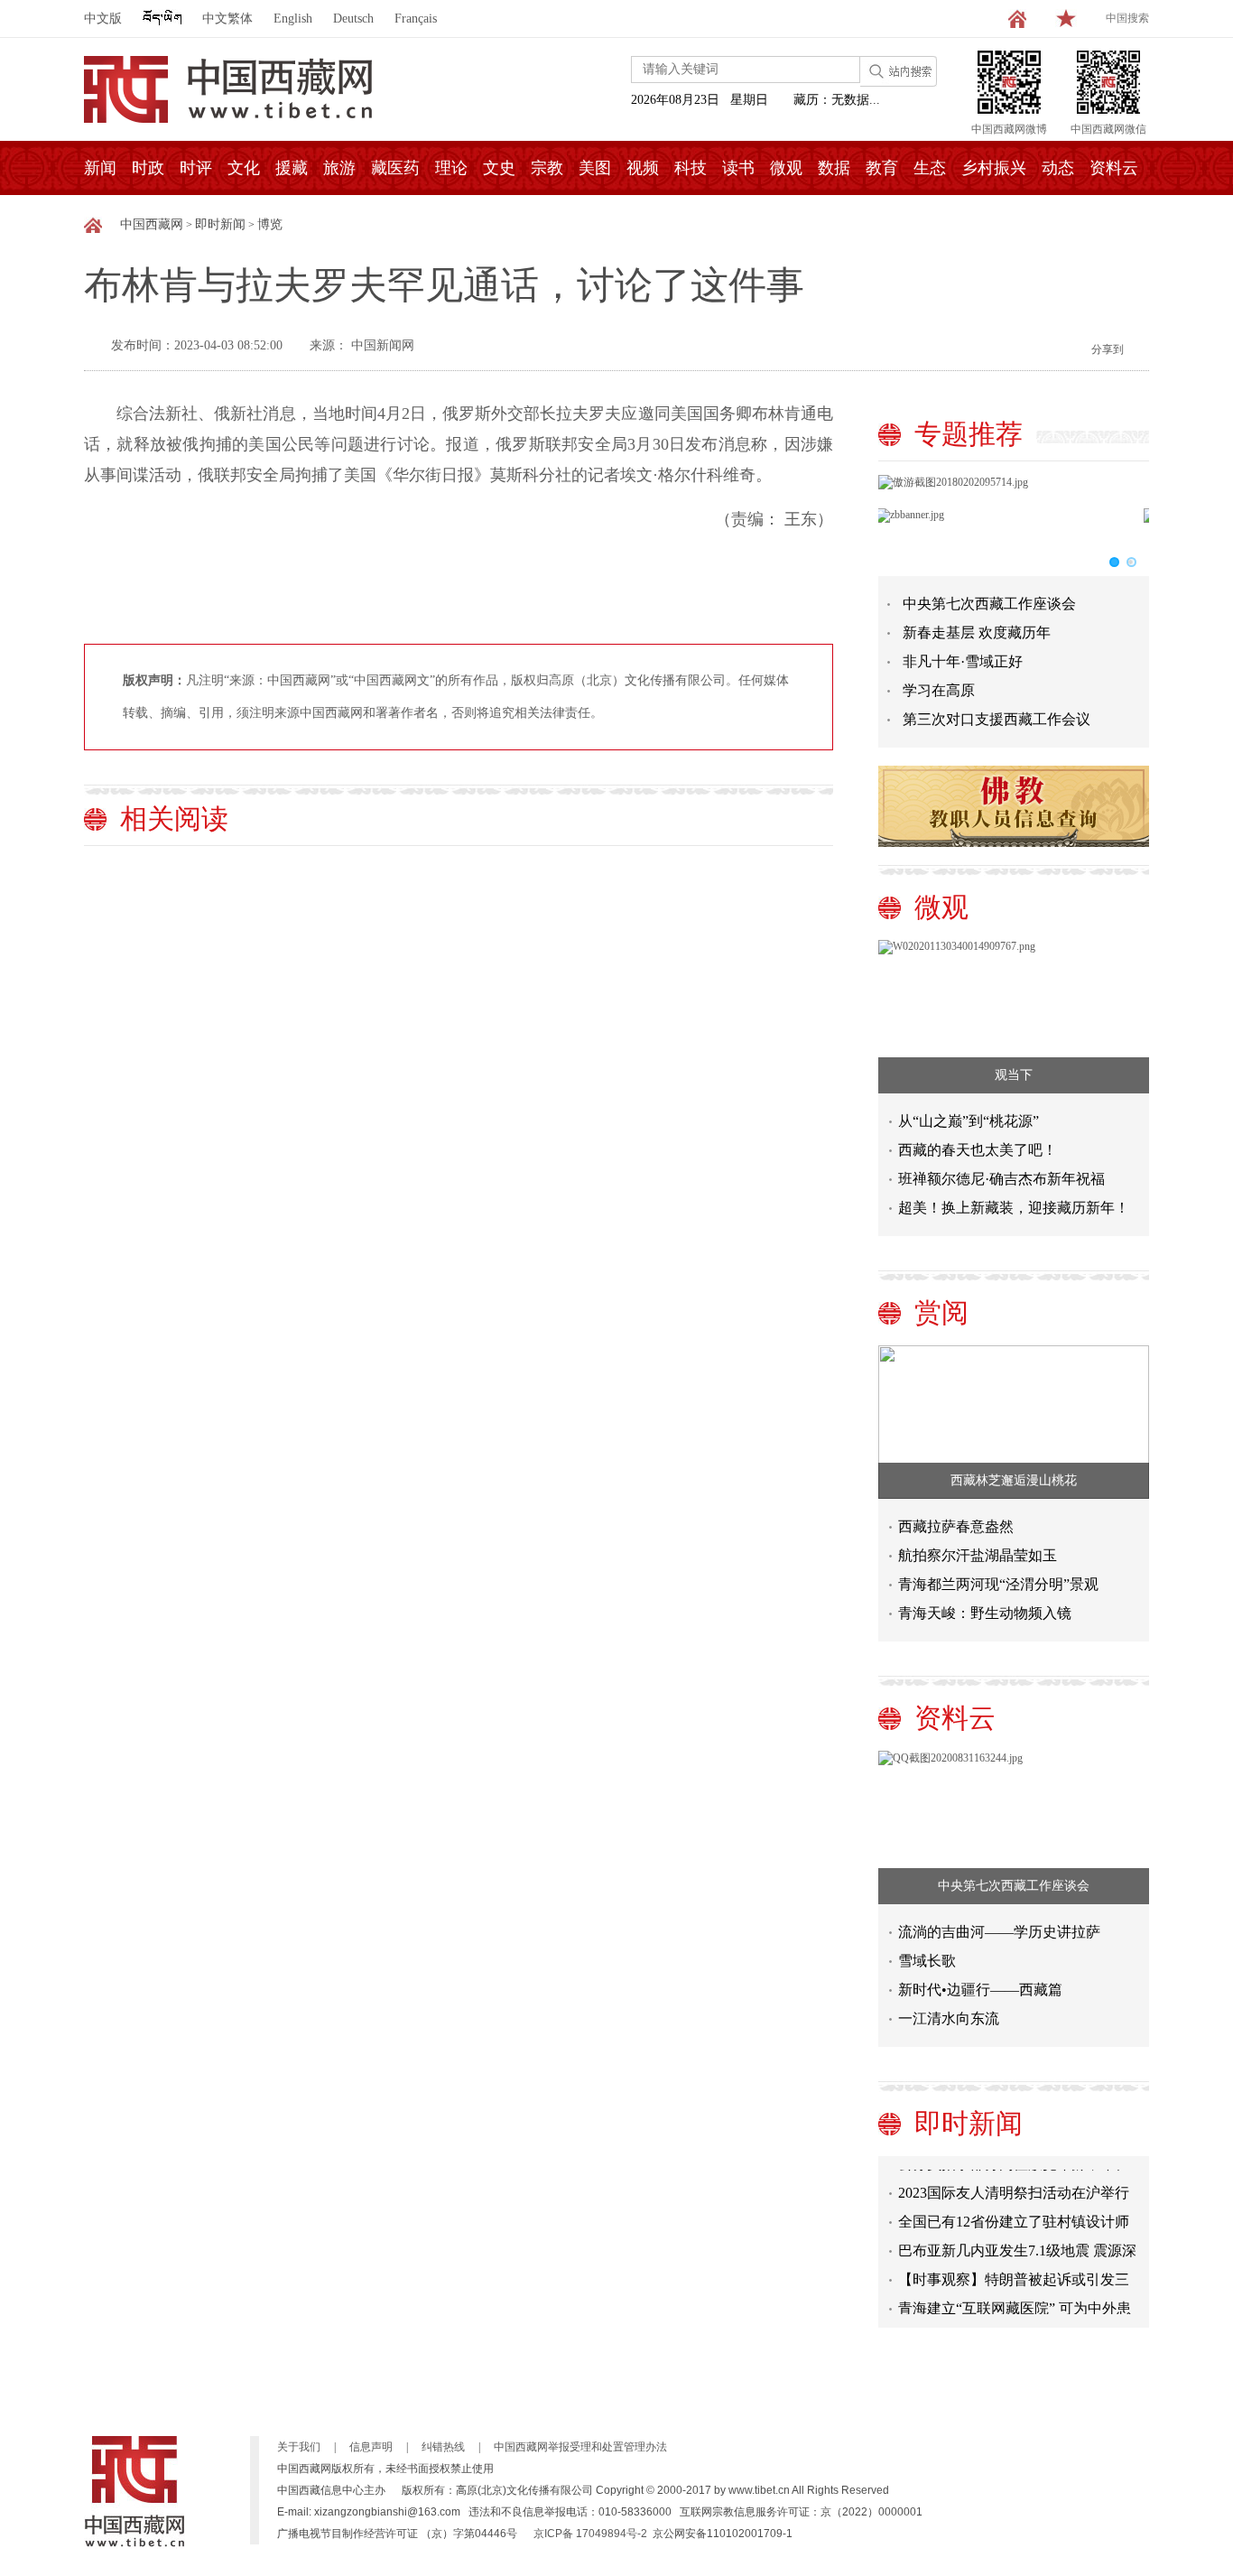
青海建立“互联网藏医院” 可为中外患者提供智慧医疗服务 (1015, 2300)
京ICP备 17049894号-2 (590, 2534)
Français (416, 19)
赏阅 (941, 1312)
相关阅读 (174, 818)
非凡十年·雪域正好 (963, 661)
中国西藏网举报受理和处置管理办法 (580, 2447)
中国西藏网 (152, 224)
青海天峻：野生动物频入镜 (985, 1613)
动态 (1058, 168)
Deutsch (353, 19)
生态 (930, 168)
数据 (834, 168)
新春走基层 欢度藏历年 (977, 632)
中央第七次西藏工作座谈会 (989, 604)
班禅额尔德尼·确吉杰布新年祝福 (1001, 1179)
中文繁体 (227, 19)
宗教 (547, 168)
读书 (738, 168)
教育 (882, 168)
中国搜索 (1127, 18)
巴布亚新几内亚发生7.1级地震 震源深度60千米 (1017, 2242)
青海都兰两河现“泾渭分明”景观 (998, 1584)
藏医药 (395, 168)
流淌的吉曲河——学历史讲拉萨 (999, 1932)
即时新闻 (220, 224)
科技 (691, 168)
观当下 (1014, 1075)
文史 (499, 168)
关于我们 (299, 2447)
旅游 (339, 168)
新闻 (100, 168)
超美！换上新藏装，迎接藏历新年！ (1014, 1208)
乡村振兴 (994, 168)
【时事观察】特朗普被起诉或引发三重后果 (1014, 2271)
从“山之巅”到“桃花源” (969, 1121)
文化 (244, 168)
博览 (270, 224)
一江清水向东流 (949, 2018)
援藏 (292, 168)
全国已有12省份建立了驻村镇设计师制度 (1014, 2213)
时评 (196, 168)
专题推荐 (969, 434)
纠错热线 (443, 2447)
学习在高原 (939, 690)
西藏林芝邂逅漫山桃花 (1014, 1480)
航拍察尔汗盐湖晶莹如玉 (978, 1555)
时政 (148, 168)
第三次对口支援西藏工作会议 (997, 719)
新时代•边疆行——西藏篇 (980, 1990)
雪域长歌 (927, 1961)
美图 (595, 168)
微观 (786, 168)
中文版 (103, 19)
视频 (643, 168)
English (293, 19)
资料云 (1114, 168)
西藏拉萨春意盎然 (956, 1526)
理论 (451, 168)
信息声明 (371, 2447)
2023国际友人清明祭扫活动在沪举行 (1014, 2181)
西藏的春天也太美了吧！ (978, 1150)
